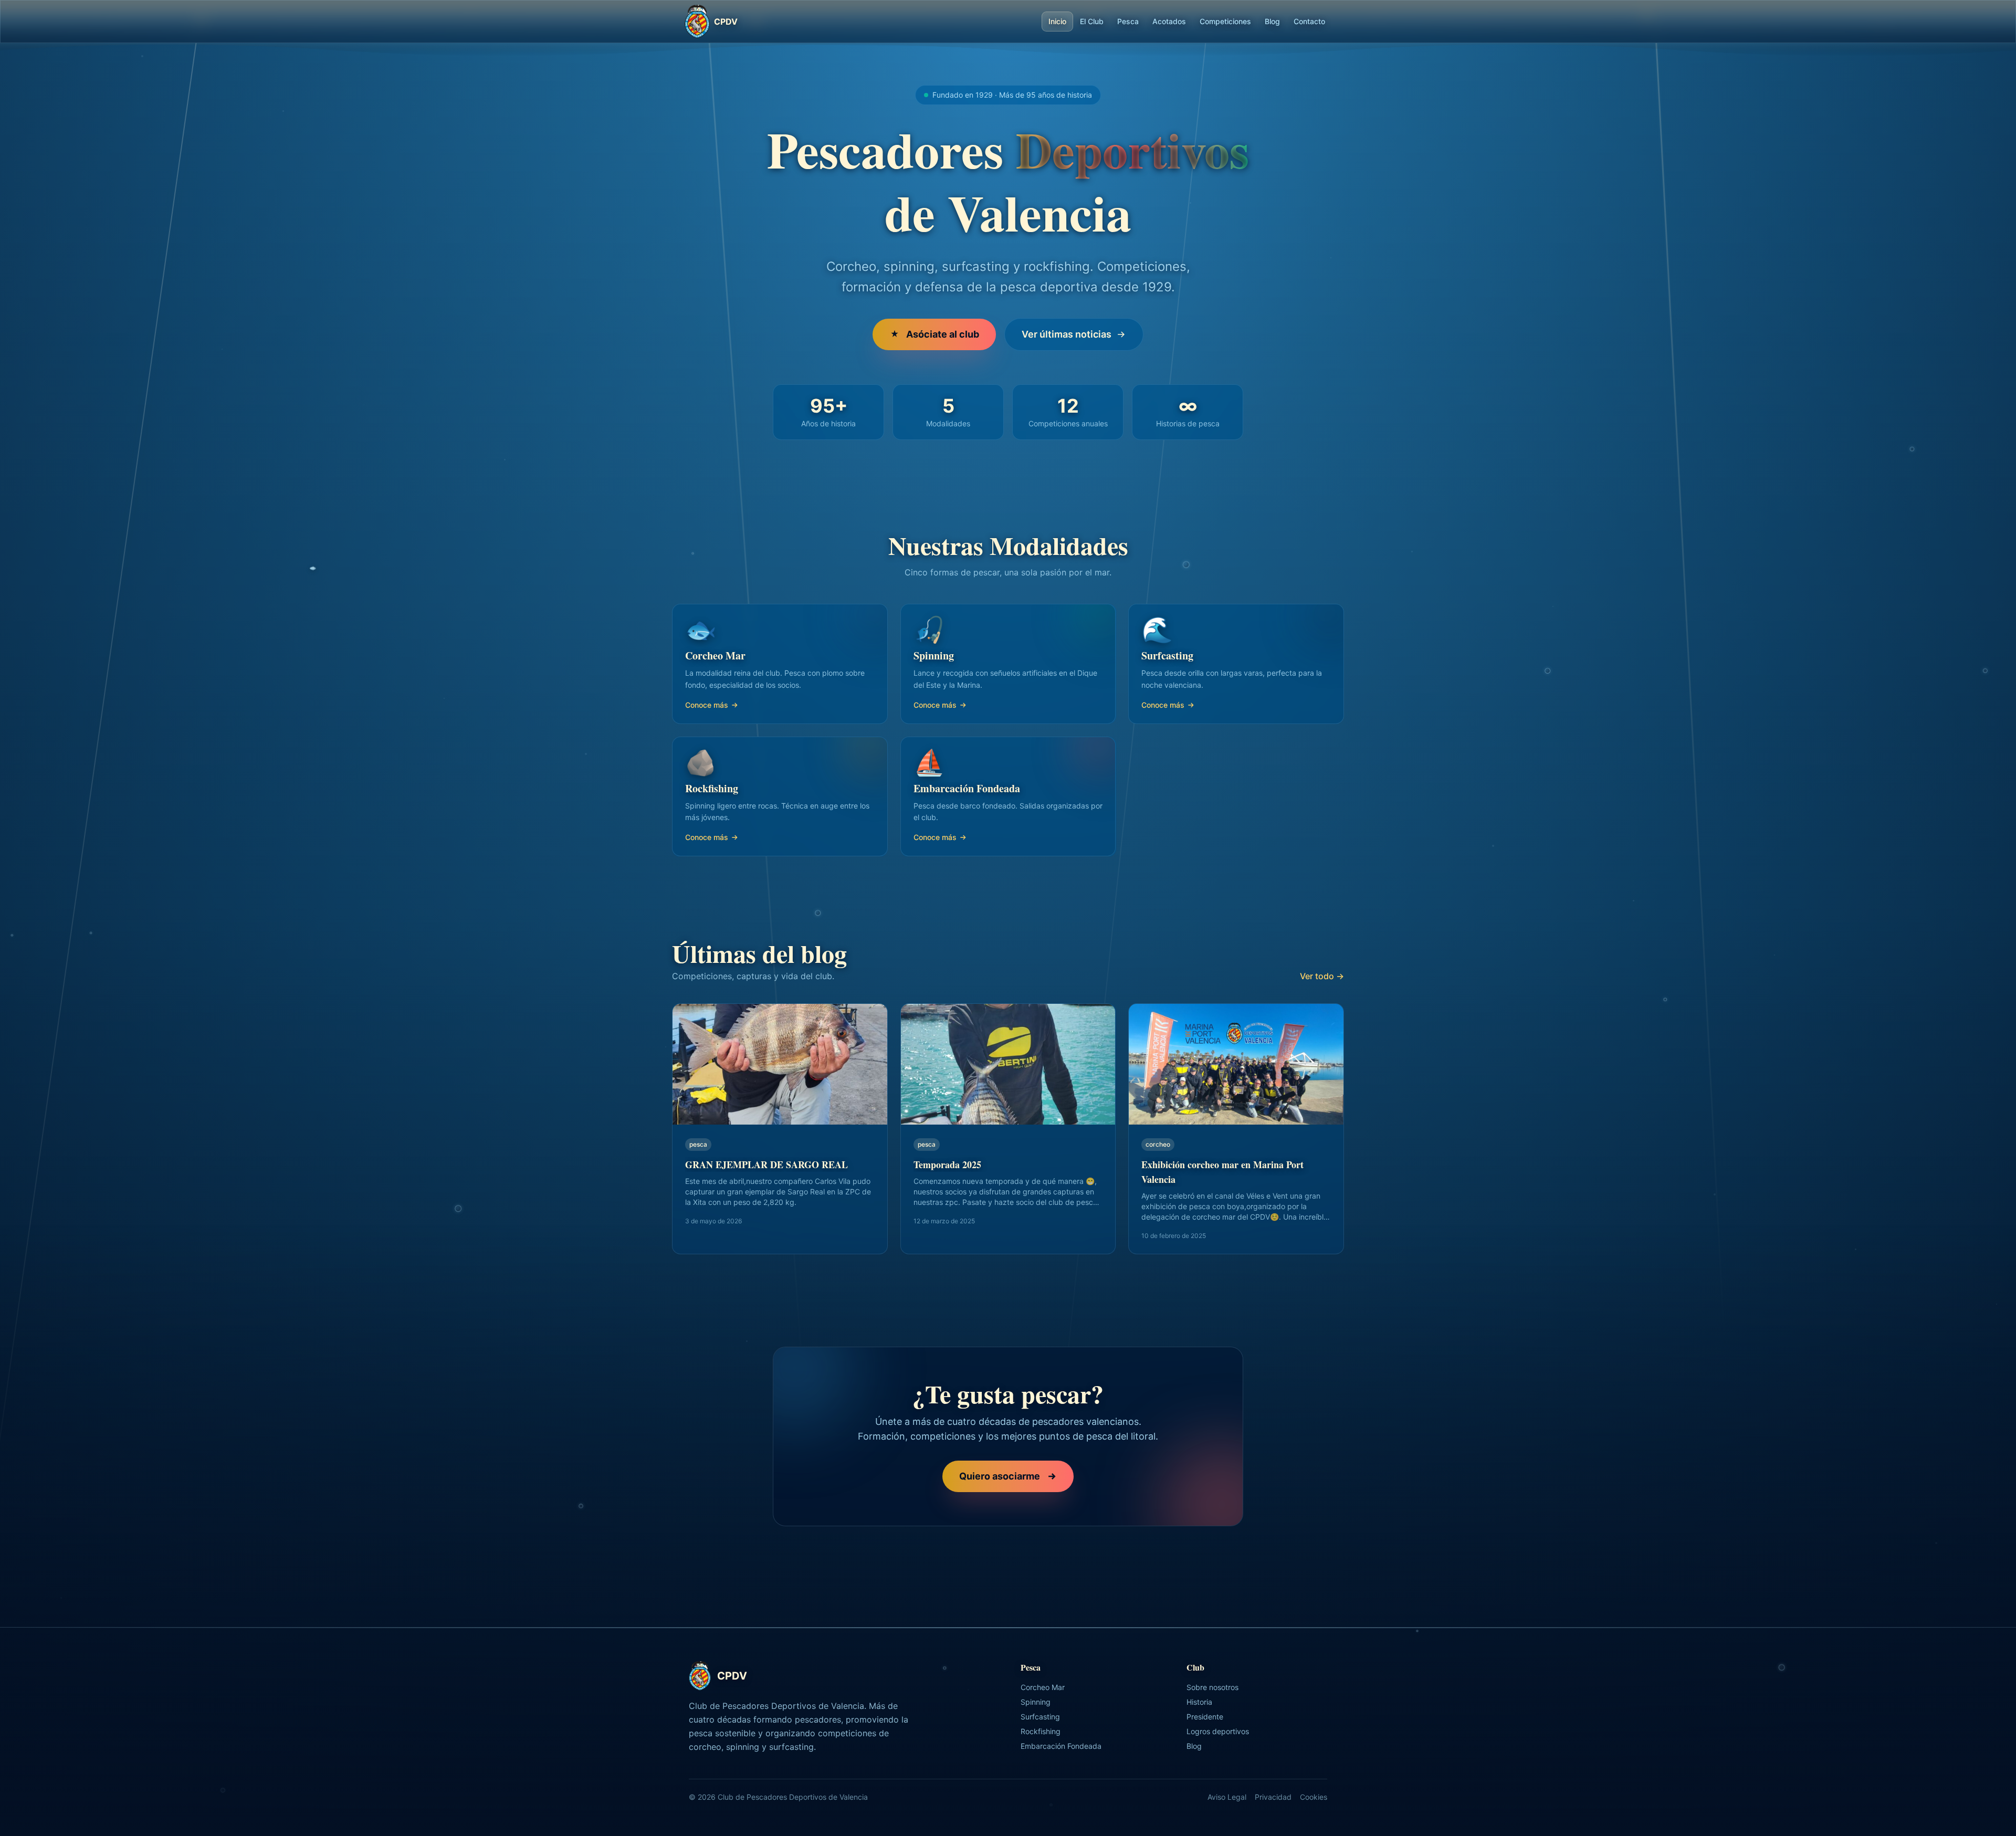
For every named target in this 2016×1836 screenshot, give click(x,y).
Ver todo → (1322, 976)
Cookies (1314, 1797)
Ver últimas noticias (1067, 334)
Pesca (1128, 21)
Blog (1272, 21)
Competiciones (1225, 21)
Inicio (1057, 21)
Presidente (1205, 1717)
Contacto (1309, 21)
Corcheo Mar (1043, 1687)
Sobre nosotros (1212, 1687)
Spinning (1036, 1702)
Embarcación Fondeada (1061, 1746)
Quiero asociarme (1000, 1476)
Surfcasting (1040, 1717)
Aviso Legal (1227, 1797)
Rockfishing (1041, 1731)
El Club (1092, 21)
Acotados (1169, 21)
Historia (1199, 1702)
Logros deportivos (1218, 1731)
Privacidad (1273, 1797)
